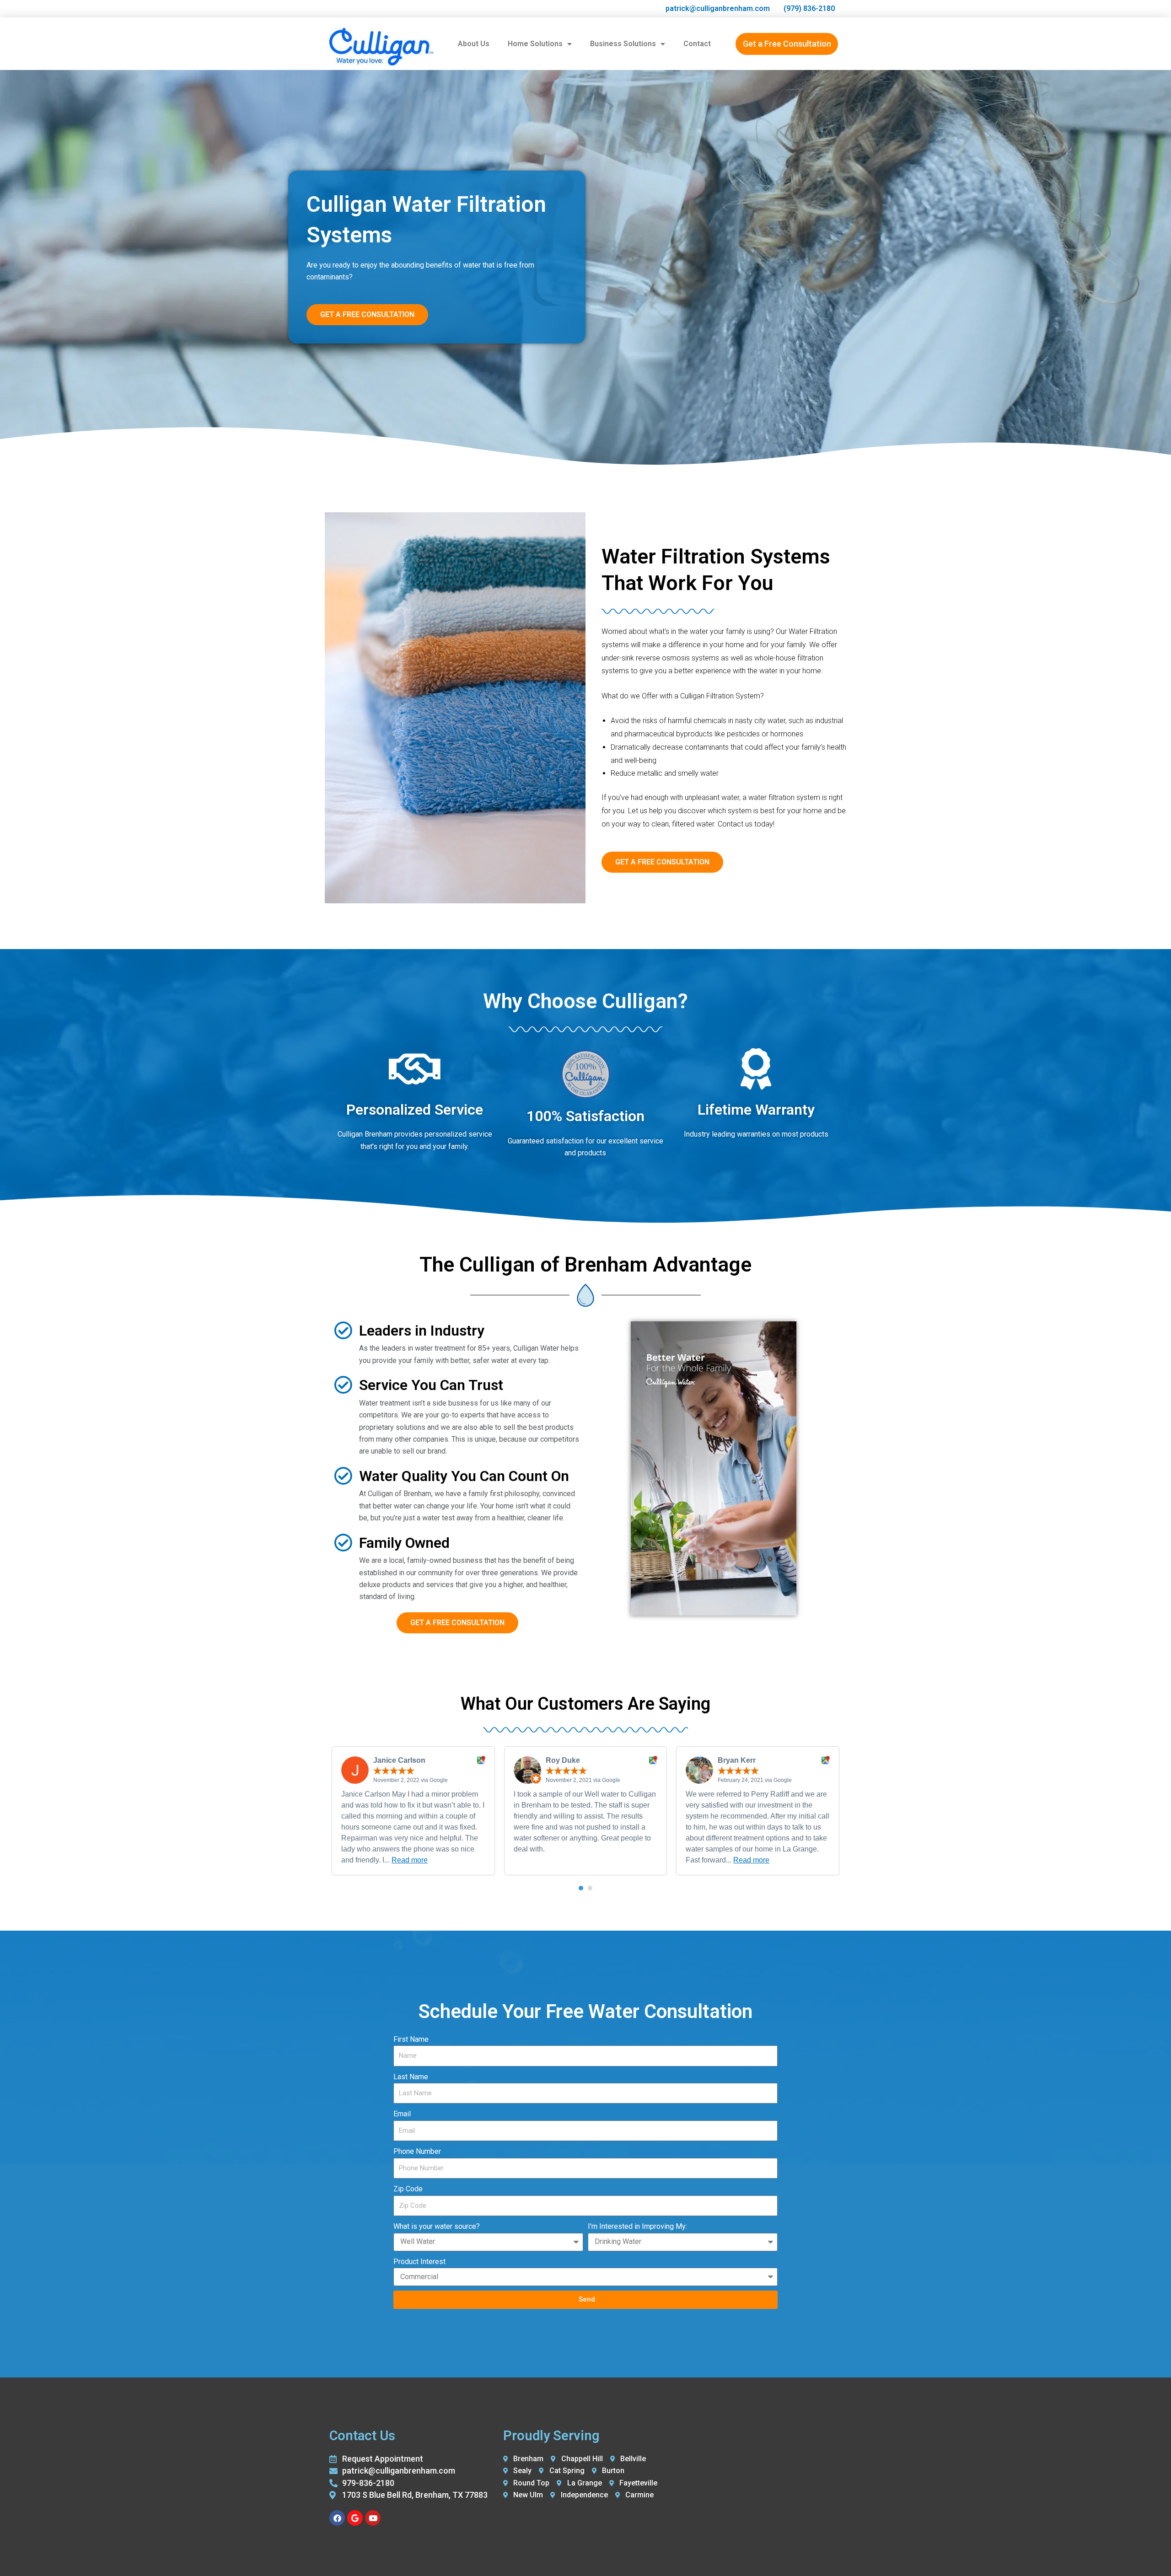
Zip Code (408, 2189)
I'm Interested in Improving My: (637, 2226)
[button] (581, 1888)
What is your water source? (437, 2226)
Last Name (411, 2077)
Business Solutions (623, 44)
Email (402, 2114)
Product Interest (419, 2262)
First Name (411, 2039)
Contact (697, 44)
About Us (474, 44)
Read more (410, 1860)
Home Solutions (535, 44)
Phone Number (417, 2151)
